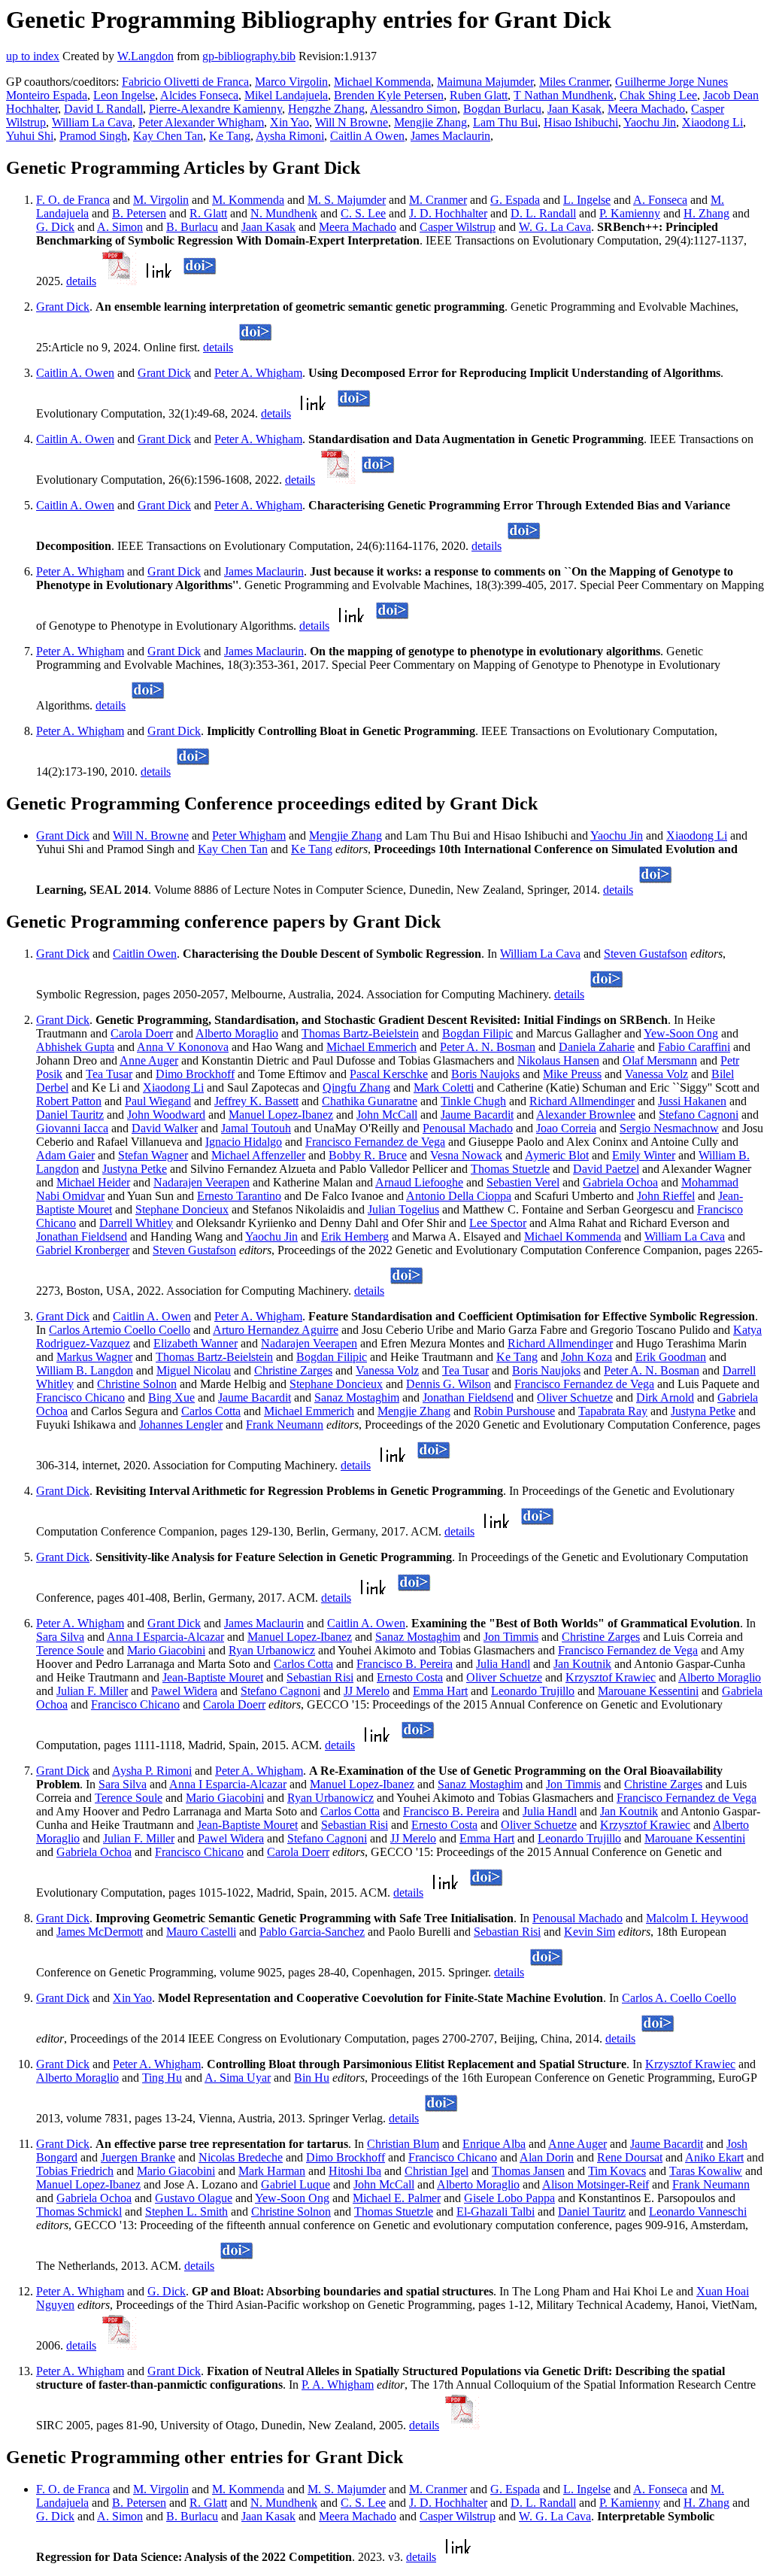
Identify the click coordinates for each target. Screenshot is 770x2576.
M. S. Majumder (347, 200)
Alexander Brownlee (586, 1115)
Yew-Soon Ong (681, 1033)
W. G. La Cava (555, 227)
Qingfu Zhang (356, 1088)
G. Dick (55, 227)
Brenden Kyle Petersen (389, 95)
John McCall (387, 1115)
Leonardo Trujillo (533, 1691)
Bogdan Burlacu (502, 109)
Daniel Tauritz (70, 1115)
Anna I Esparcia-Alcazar (165, 1637)
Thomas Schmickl (79, 2211)
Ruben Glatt (479, 95)
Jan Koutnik (582, 1664)
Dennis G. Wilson (449, 1384)
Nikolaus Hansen (558, 1060)
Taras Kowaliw (706, 2171)
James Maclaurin (450, 136)
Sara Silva (60, 1637)
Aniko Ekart (714, 2157)
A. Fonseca (660, 200)
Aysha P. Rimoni (152, 1771)
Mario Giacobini (166, 1650)
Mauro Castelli (201, 1932)
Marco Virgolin (291, 82)
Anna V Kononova (183, 1047)
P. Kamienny (630, 213)
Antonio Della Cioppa (459, 1196)
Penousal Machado (468, 1128)
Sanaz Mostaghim (357, 1397)
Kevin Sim (590, 1932)
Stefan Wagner (153, 1155)
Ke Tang (230, 136)
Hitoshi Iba (355, 2171)
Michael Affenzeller (258, 1155)
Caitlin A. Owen (75, 373)
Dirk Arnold (665, 1397)
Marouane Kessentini (648, 1691)
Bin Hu (312, 2078)
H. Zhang (706, 213)
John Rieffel (666, 1196)
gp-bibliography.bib (249, 56)
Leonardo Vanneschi (698, 2211)
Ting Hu (162, 2078)
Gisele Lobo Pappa (509, 2198)
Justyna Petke (135, 1169)
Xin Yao (290, 122)
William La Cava (92, 122)
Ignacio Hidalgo (244, 1142)
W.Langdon (146, 56)
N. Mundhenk (284, 213)
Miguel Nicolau (194, 1370)
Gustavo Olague (194, 2198)
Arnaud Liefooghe (419, 1182)
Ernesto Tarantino (239, 1196)
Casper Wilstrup (458, 227)
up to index (33, 56)
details (81, 281)
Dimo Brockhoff (195, 1074)
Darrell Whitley (136, 1223)
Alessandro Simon (414, 109)
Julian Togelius (403, 1209)
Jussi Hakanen (692, 1101)
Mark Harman (272, 2171)
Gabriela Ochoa (620, 1182)
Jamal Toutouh (256, 1128)
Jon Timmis (511, 1637)
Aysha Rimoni (290, 136)
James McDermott (100, 1932)
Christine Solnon (137, 1384)
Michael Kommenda (382, 82)
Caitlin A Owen (367, 136)
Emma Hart (440, 1691)
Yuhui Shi (30, 136)
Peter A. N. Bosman (488, 1047)
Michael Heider (93, 1182)
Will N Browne (352, 122)
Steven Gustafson (646, 954)
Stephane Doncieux (182, 1209)
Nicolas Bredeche (241, 2157)
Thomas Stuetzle (510, 1169)
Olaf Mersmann (660, 1060)
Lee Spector (498, 1223)
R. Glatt (208, 213)
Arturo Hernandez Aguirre (276, 1330)
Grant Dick (63, 307)
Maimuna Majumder (485, 82)
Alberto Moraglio (237, 1033)
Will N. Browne (151, 835)
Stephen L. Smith (186, 2211)
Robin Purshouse (514, 1411)
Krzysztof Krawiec (611, 1677)
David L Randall (103, 109)
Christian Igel (437, 2171)
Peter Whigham (249, 835)
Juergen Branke (138, 2157)
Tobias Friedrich (75, 2171)
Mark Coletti (444, 1088)
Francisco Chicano (80, 1397)
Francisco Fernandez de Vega (375, 1142)
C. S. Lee (363, 213)
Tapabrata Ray (613, 1411)
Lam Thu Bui (505, 122)
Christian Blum (403, 2144)
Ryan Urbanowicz (272, 1650)
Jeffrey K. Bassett (256, 1101)
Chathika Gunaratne (370, 1101)
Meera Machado (646, 109)
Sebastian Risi (320, 1677)
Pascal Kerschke (389, 1074)
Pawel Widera (184, 1691)
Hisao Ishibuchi (581, 122)
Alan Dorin (547, 2157)
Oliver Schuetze (575, 1397)
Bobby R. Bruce (368, 1155)
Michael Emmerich (371, 1047)
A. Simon (120, 227)
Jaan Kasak (574, 109)
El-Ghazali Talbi (496, 2211)
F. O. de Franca (73, 200)
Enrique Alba (494, 2144)
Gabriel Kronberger (83, 1250)
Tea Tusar (109, 1074)
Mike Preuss (572, 1074)
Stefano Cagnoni (699, 1115)
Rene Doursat (630, 2157)
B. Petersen (139, 213)
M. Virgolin (161, 200)
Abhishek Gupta (75, 1047)
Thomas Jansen (528, 2171)
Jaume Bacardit (477, 1115)
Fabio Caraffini (694, 1047)
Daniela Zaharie (597, 1047)
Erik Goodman (671, 1357)
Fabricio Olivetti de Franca (185, 82)
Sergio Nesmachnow (669, 1128)
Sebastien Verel (523, 1182)
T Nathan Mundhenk (564, 95)
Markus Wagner (94, 1357)
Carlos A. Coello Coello (679, 1998)
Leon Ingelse (124, 95)
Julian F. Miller (92, 1691)
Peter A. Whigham (258, 373)
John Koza (587, 1357)
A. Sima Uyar (238, 2078)
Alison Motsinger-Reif (596, 2184)
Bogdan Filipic (477, 1033)
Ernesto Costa (410, 1677)
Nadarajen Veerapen (202, 1182)
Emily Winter (644, 1155)
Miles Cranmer (574, 82)
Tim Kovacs (617, 2171)
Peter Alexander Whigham (201, 122)
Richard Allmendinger (582, 1101)
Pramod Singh (93, 136)
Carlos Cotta (211, 1411)
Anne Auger (149, 1060)
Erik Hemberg (355, 1236)
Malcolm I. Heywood (697, 1918)
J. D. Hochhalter (448, 213)
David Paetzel (606, 1169)
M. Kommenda (248, 200)
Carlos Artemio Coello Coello (120, 1330)
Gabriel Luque (296, 2184)
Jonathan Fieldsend (82, 1236)
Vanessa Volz (656, 1074)
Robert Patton (69, 1101)
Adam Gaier (65, 1155)
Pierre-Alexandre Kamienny (215, 109)
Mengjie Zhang (430, 122)
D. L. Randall (543, 213)
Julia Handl (503, 1664)
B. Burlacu (192, 227)
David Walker (165, 1128)
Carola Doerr (142, 1033)
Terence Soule (70, 1650)
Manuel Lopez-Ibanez (281, 1115)
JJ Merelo (367, 1691)
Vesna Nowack (466, 1155)
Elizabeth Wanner (196, 1343)
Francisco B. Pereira (405, 1664)
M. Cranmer (438, 200)
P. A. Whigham (338, 2385)
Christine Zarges (293, 1370)
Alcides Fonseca (199, 95)
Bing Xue (171, 1397)
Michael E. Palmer (397, 2198)
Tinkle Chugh (473, 1101)
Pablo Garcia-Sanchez (312, 1932)
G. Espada (515, 200)
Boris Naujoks (485, 1074)
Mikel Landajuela (286, 95)
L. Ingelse (587, 200)
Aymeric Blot (557, 1155)
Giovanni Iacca (72, 1128)
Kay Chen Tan (168, 136)
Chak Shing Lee (658, 95)
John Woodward (166, 1115)
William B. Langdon (85, 1370)
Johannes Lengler (181, 1425)
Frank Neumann (285, 1425)
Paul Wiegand (158, 1101)
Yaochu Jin (650, 122)
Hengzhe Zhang (326, 109)
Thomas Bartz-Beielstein (360, 1033)
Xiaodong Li (712, 122)
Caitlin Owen (145, 954)
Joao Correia (566, 1128)
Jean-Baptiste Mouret (213, 1677)
